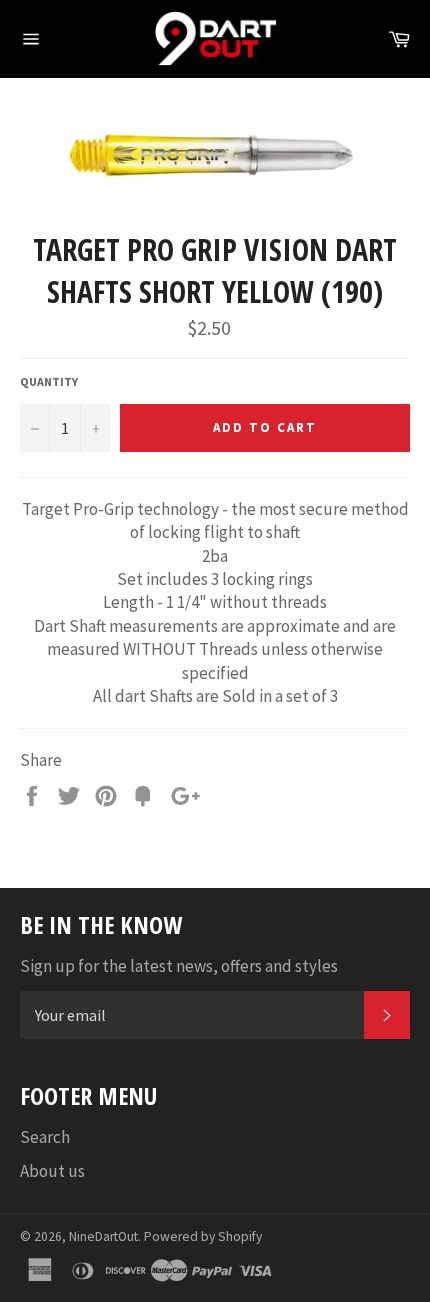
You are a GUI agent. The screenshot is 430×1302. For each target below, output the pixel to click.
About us (52, 1171)
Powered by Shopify (203, 1236)
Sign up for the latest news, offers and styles (179, 966)
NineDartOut (103, 1236)
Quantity (49, 381)
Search (45, 1137)
